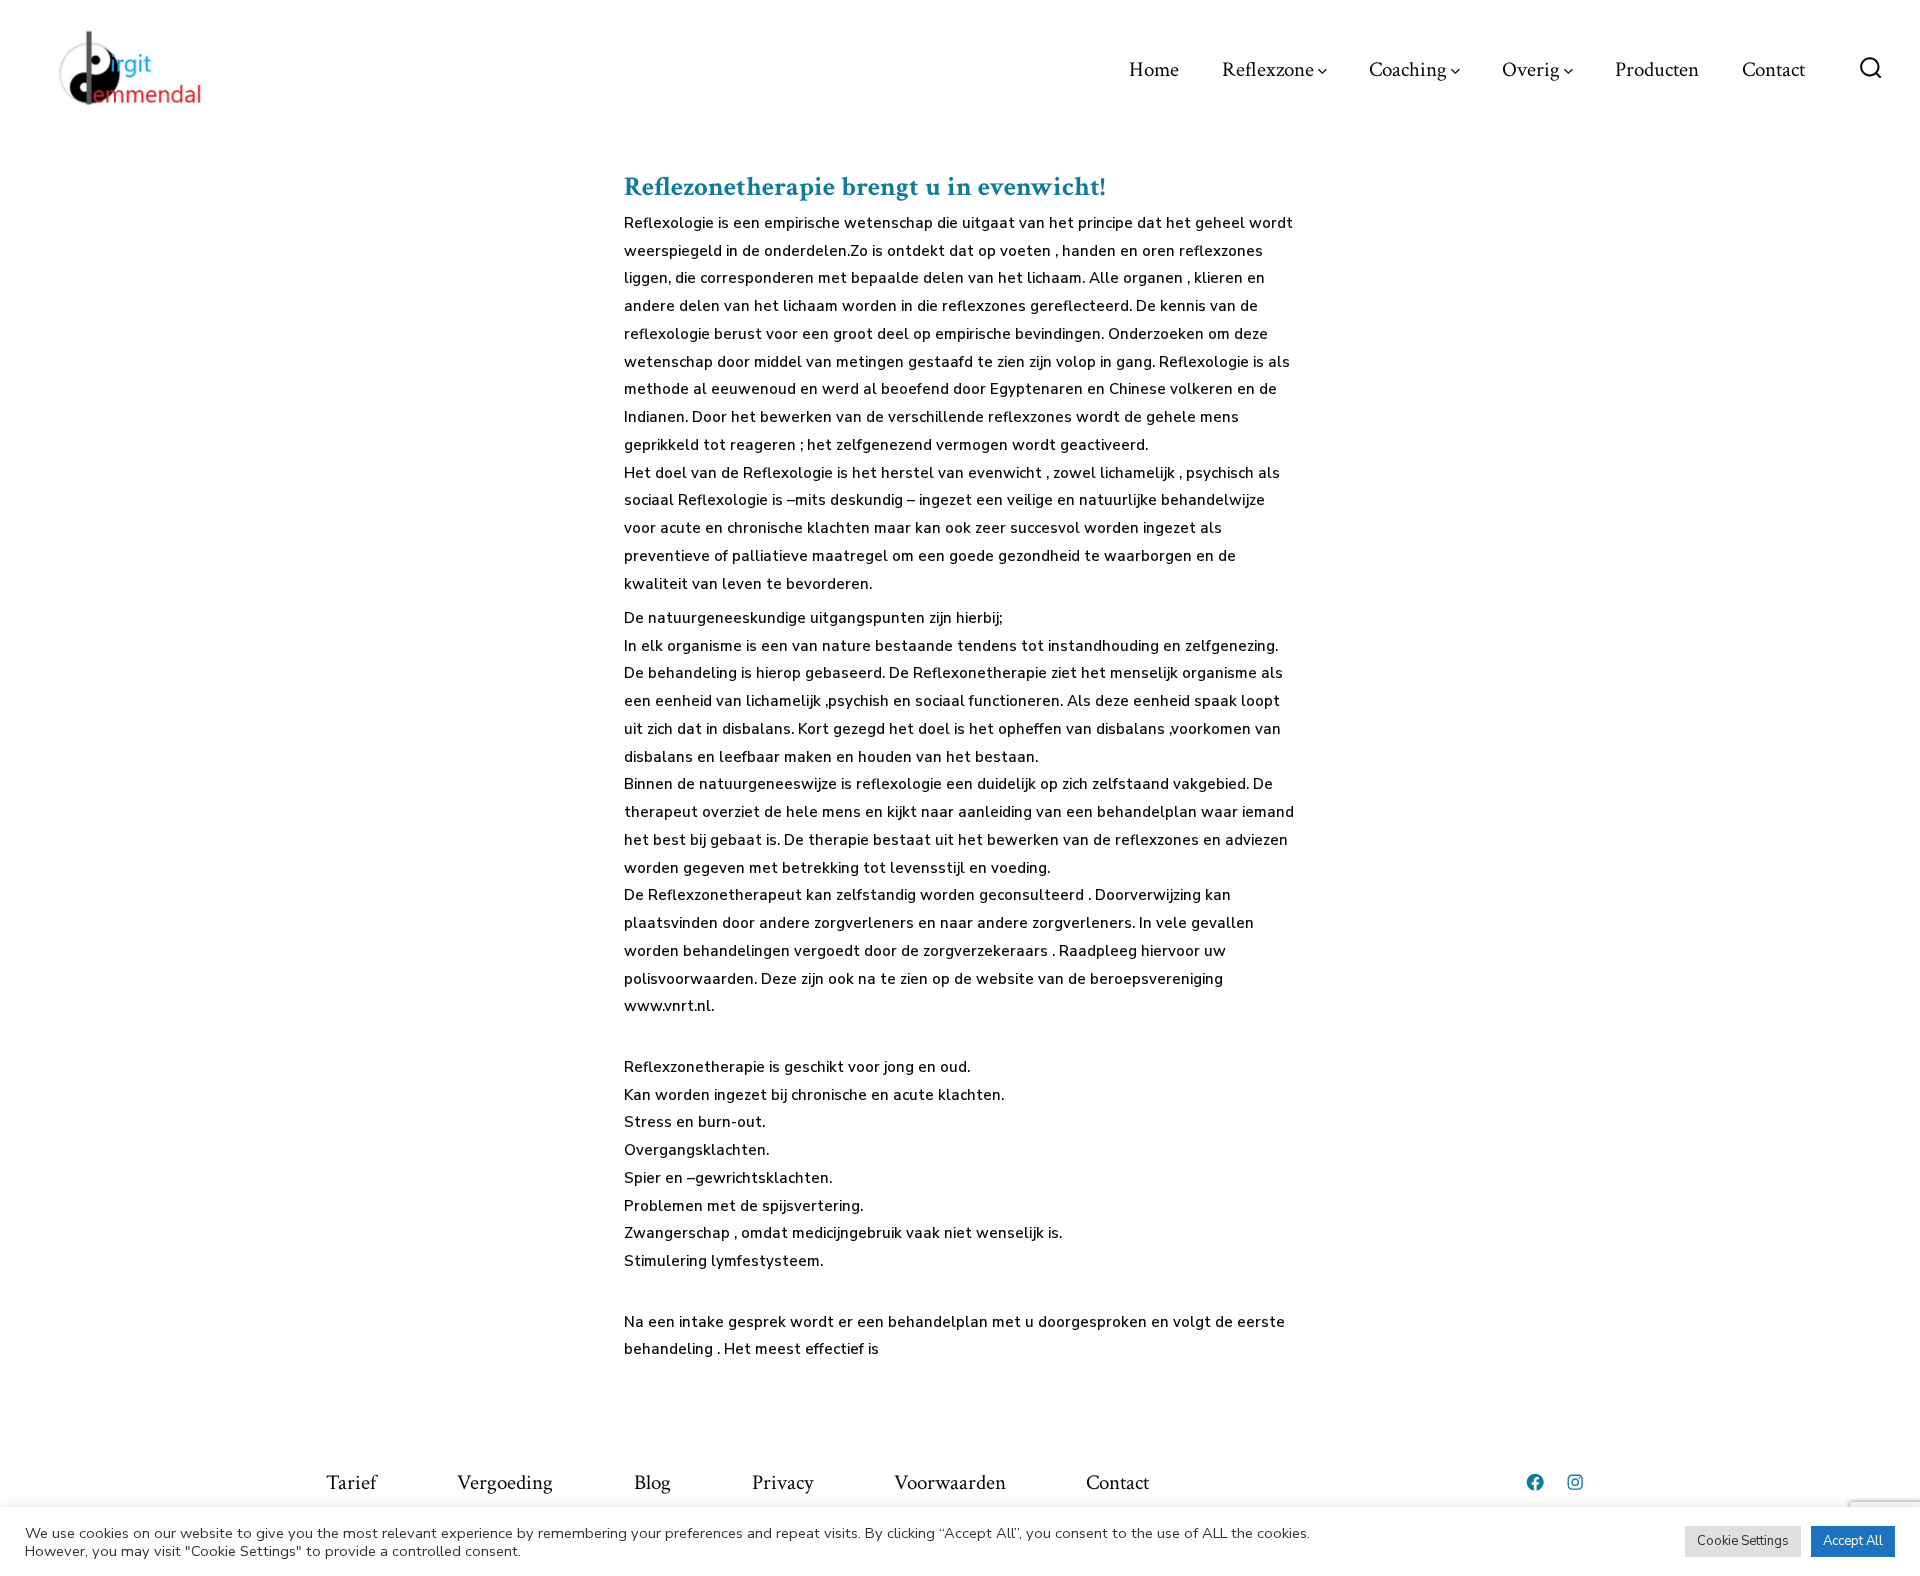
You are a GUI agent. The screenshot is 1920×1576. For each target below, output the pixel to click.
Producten (1657, 69)
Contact (1773, 69)
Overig (1531, 69)
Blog (652, 1482)
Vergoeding (505, 1482)
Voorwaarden (950, 1482)
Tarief (351, 1482)
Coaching (1408, 69)
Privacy (782, 1482)
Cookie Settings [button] (1743, 1541)
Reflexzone (1268, 69)
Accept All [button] (1853, 1541)
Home (1154, 69)
